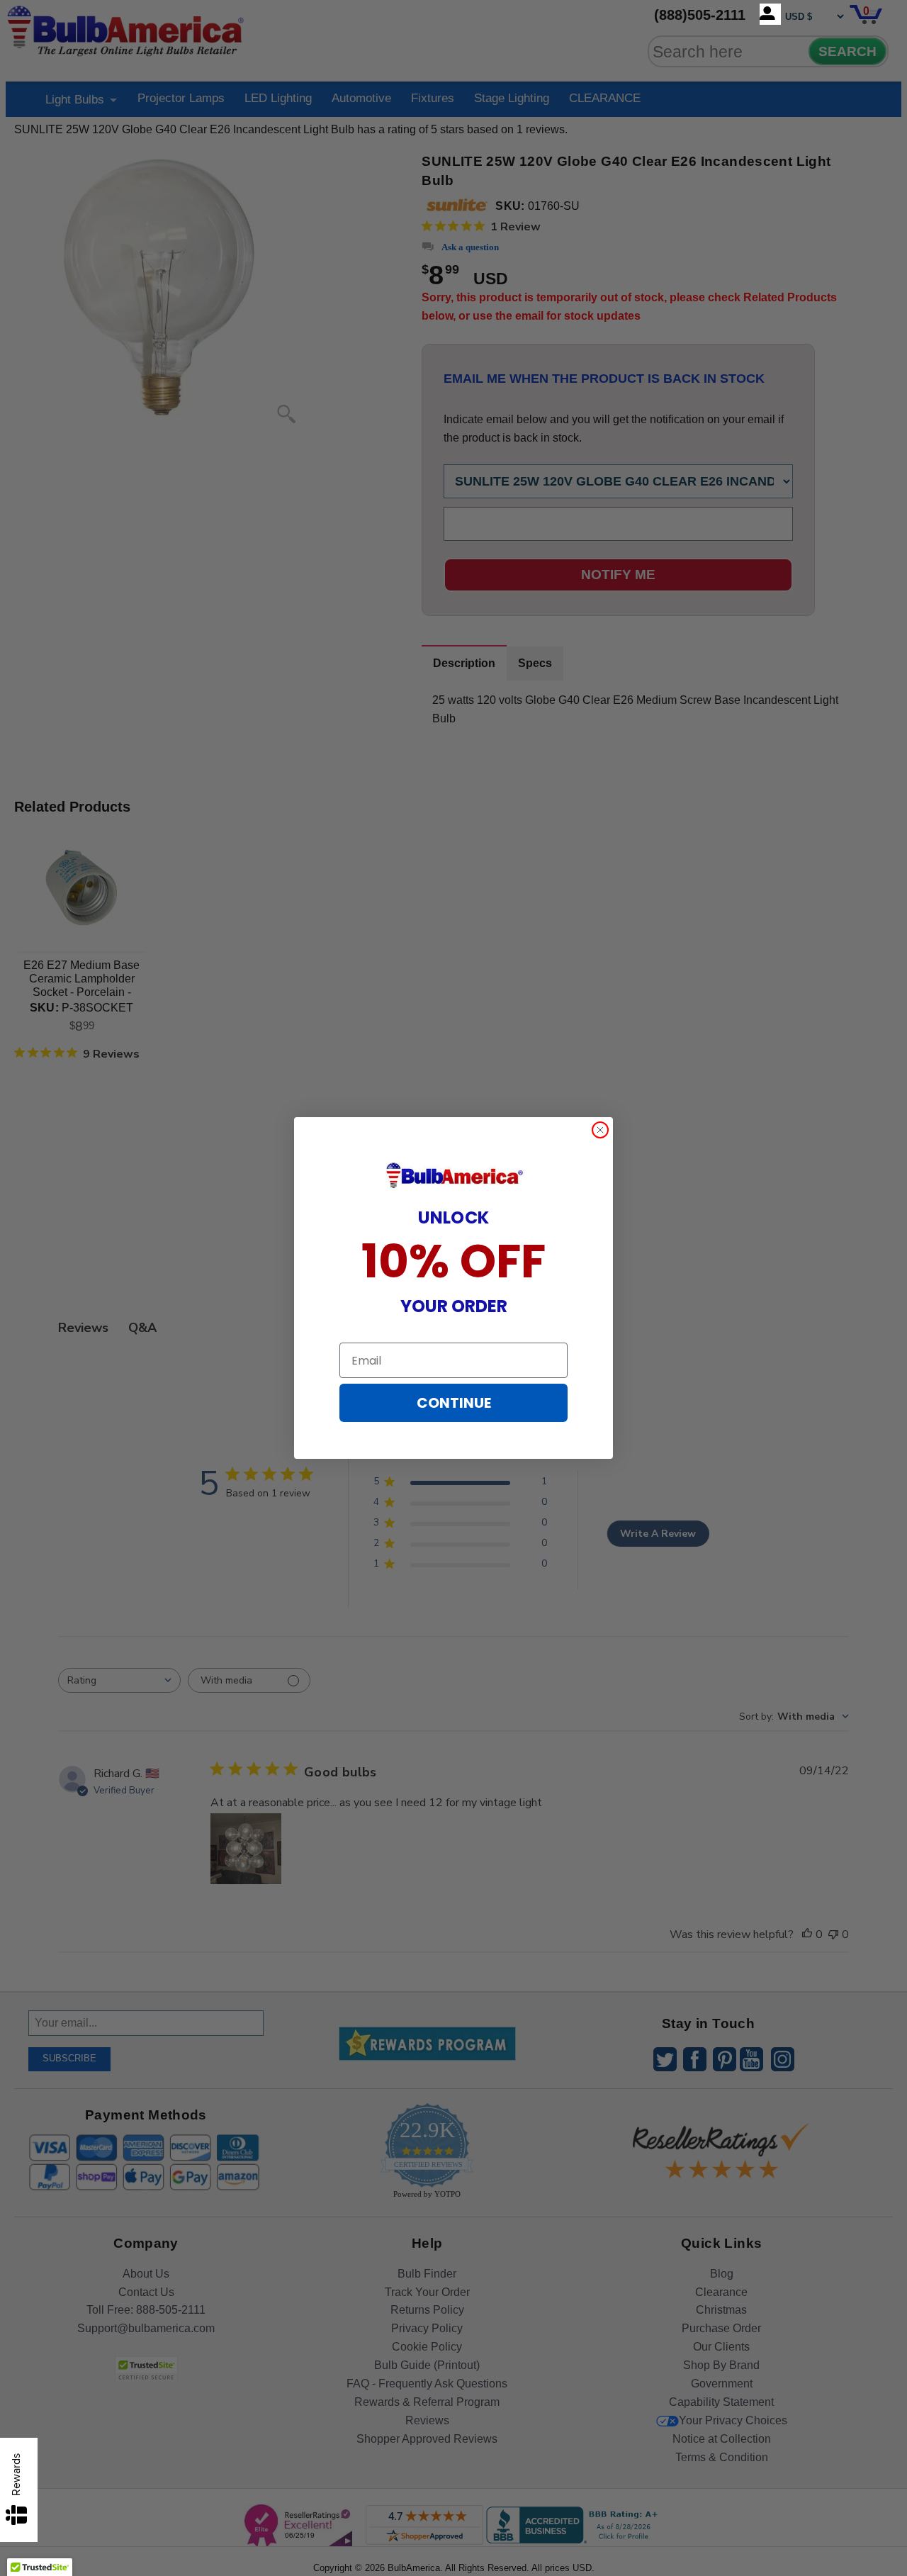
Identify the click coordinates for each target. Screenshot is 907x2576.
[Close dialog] (600, 1130)
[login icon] (770, 14)
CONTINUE (454, 1403)
